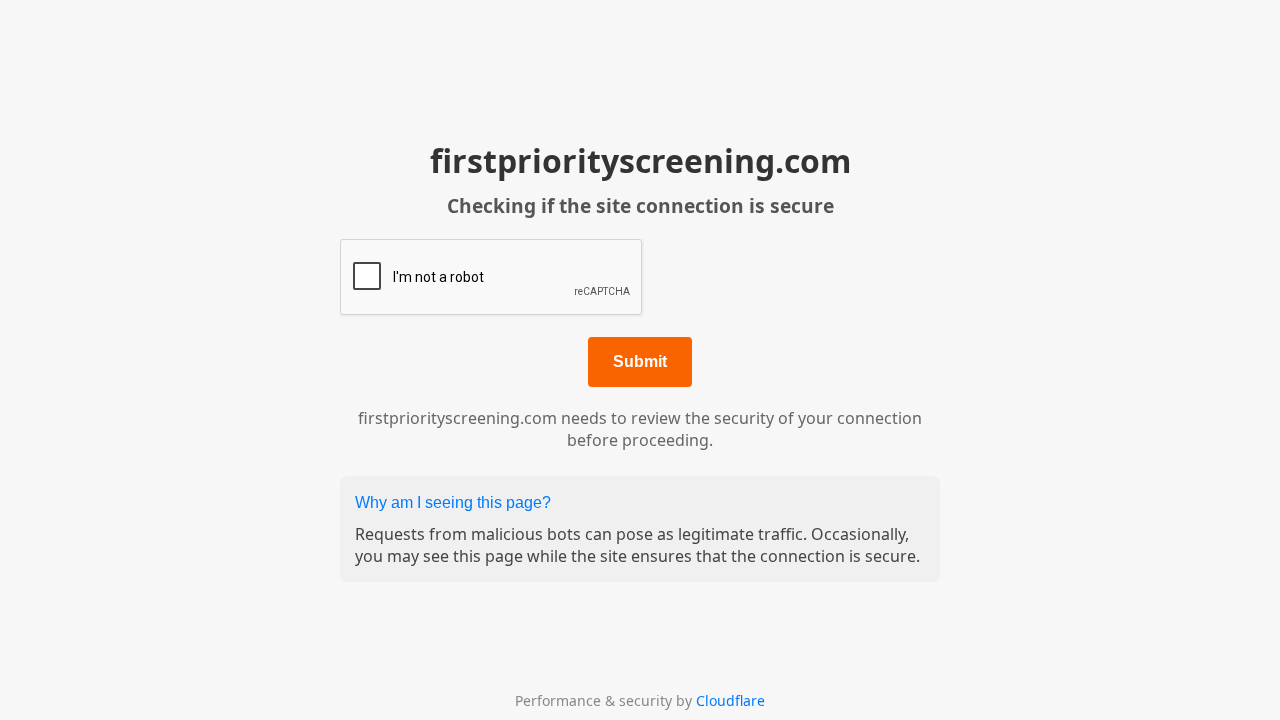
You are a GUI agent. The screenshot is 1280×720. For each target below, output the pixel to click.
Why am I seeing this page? (453, 502)
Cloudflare (730, 700)
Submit (640, 361)
